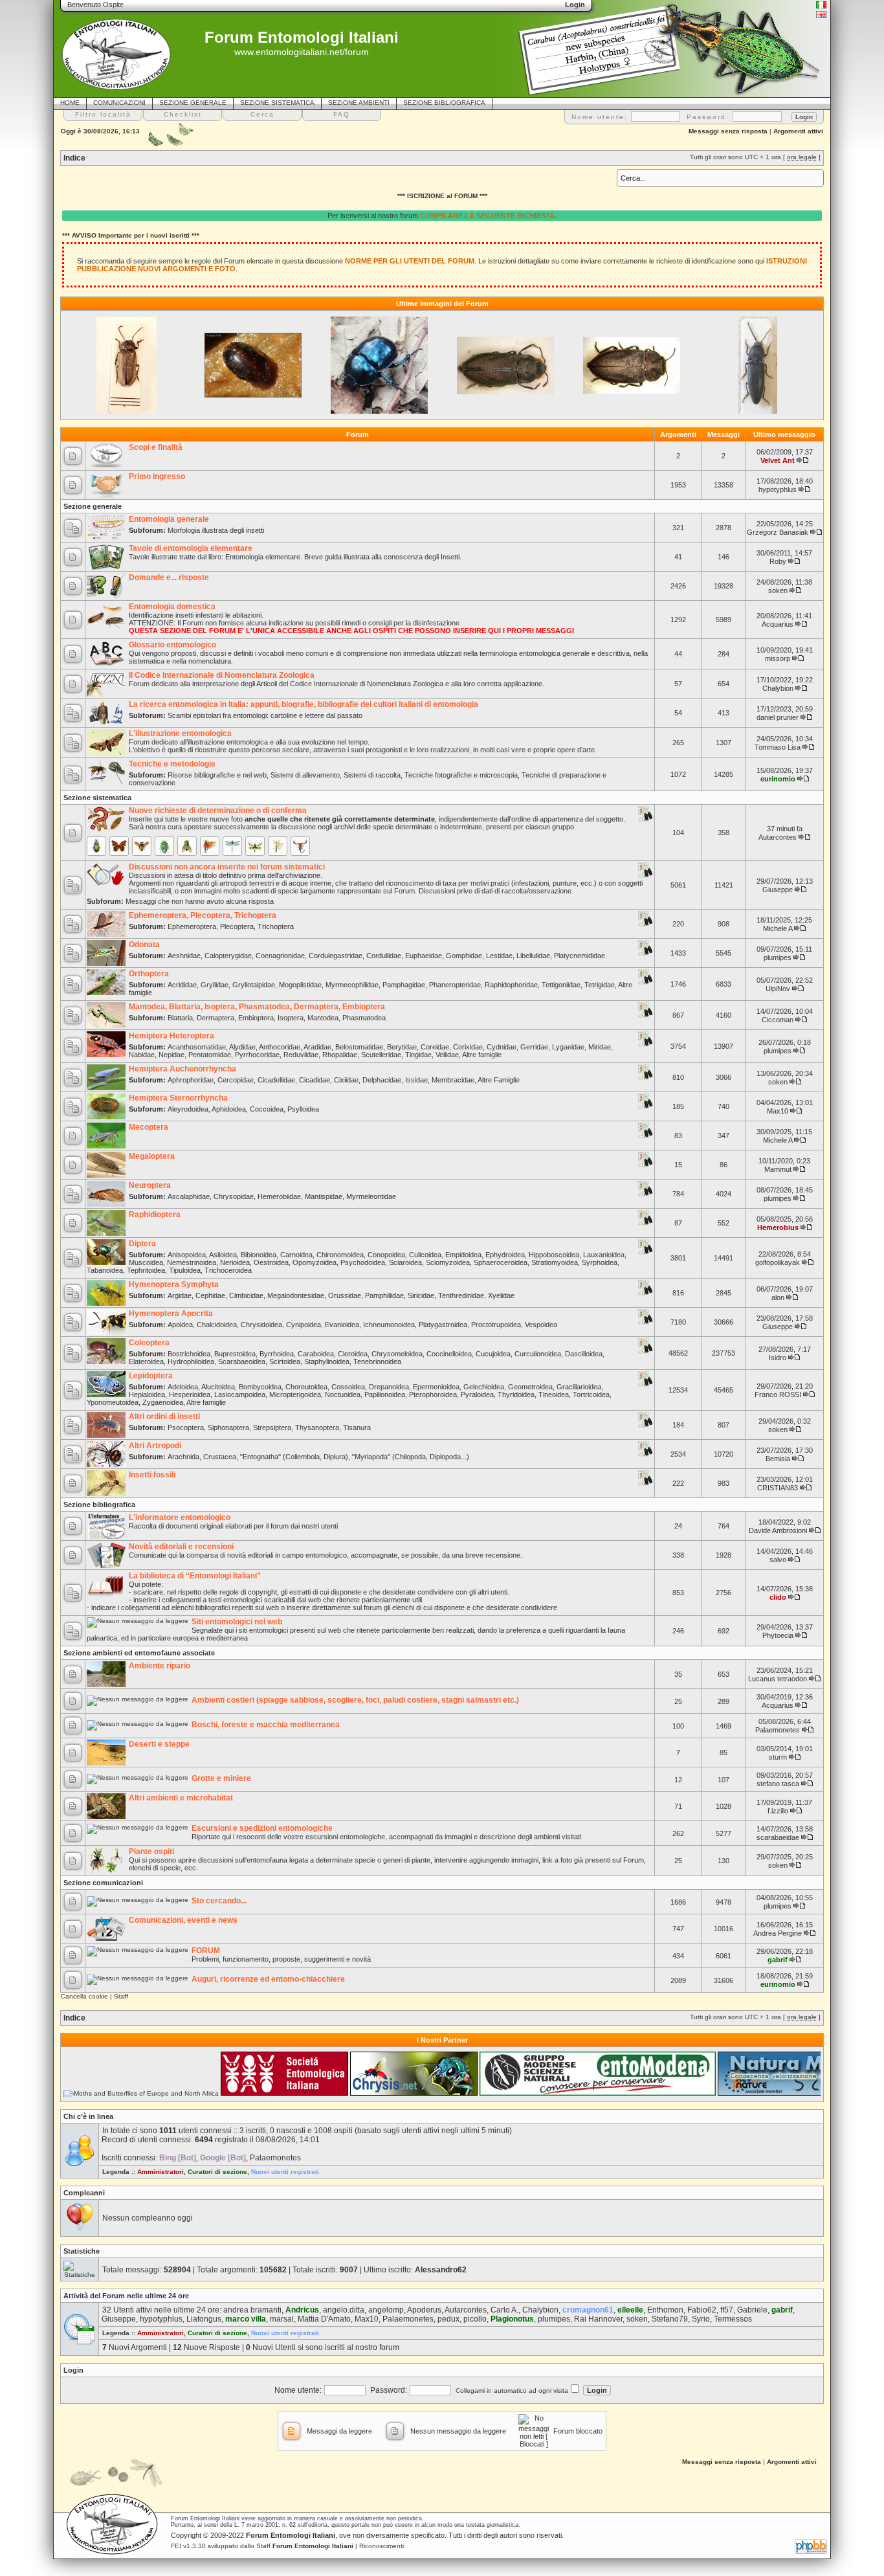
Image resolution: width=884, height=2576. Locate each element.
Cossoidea (348, 1387)
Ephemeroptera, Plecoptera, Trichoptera (203, 915)
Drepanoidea (389, 1387)
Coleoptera (149, 1343)
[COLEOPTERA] (96, 846)
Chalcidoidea (217, 1325)
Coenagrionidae (280, 956)
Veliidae (447, 1055)
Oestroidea (271, 1262)
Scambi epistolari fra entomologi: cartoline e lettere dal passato (265, 715)
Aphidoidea (229, 1109)
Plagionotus (512, 2319)
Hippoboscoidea (554, 1255)
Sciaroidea (405, 1262)
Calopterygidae (228, 956)
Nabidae (142, 1055)
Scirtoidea (285, 1361)
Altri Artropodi (155, 1446)
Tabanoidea (105, 1270)
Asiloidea (223, 1255)
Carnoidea (296, 1255)
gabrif (778, 1960)
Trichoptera (276, 926)
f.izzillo (778, 1811)
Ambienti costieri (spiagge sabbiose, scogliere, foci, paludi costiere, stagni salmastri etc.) (355, 1700)
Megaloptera (152, 1156)
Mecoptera (149, 1127)
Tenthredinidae (461, 1295)
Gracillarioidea (579, 1387)
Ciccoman (778, 1020)
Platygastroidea (443, 1325)
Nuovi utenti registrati (285, 2172)
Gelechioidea (484, 1387)
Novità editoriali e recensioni (181, 1547)
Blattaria (180, 1018)
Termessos (733, 2319)
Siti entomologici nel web (237, 1622)
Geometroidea (530, 1387)
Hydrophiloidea (191, 1361)
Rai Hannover (598, 2319)
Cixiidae (346, 1080)
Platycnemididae (580, 956)
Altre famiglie (482, 1055)
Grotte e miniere (221, 1778)
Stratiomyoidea (555, 1262)
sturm (778, 1757)
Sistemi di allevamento (305, 775)
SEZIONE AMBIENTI (359, 103)
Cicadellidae (276, 1080)
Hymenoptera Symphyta (174, 1284)
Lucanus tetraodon (778, 1679)
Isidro (778, 1358)
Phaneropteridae (455, 985)
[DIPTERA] (187, 846)
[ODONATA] (232, 846)
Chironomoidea (340, 1255)
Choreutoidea (306, 1387)
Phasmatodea (364, 1018)
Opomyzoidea (315, 1262)
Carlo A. (504, 2310)
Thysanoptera (317, 1428)
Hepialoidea (147, 1394)
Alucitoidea (218, 1387)
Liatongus (204, 2319)
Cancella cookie (84, 1996)
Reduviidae (301, 1055)
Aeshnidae (184, 956)
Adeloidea (183, 1387)
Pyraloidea (477, 1394)
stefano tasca (778, 1784)
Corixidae (468, 1047)
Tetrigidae (600, 985)
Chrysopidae (234, 1196)
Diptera (142, 1244)
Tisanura (357, 1428)
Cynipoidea (304, 1325)
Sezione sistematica (97, 798)
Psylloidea (303, 1109)
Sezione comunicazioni (103, 1883)
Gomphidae (464, 956)
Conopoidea (386, 1255)
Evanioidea (342, 1325)
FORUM (206, 1951)
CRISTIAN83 (778, 1488)
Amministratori (160, 2172)
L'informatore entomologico (180, 1518)
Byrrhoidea (277, 1354)
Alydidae (242, 1047)
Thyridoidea (516, 1394)
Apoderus (424, 2310)
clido (778, 1597)
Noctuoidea (343, 1394)
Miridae (600, 1047)
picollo (475, 2319)
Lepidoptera (151, 1376)
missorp (778, 658)
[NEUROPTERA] (255, 846)
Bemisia (778, 1459)
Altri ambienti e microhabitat (181, 1798)
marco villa (246, 2319)
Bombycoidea (260, 1387)
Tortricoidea (591, 1394)
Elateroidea (146, 1361)
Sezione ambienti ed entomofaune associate (139, 1653)
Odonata (144, 945)
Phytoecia (778, 1635)
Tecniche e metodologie (172, 764)
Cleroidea (353, 1354)
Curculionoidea (538, 1354)
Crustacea (220, 1457)
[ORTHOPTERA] (210, 846)
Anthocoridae (280, 1047)
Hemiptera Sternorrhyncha (178, 1098)
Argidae (180, 1295)
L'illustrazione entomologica (180, 734)
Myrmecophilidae (352, 985)
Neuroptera (150, 1185)
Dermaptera (215, 1018)
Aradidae (317, 1047)
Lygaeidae (568, 1047)
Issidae (416, 1080)
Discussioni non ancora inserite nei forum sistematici (227, 867)
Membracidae (453, 1080)
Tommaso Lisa (778, 747)
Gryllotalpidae (254, 985)
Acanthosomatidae (197, 1047)
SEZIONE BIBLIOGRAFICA (444, 103)
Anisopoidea (187, 1255)
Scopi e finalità (156, 447)
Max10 (778, 1111)
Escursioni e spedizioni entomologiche (262, 1828)
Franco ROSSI (778, 1394)
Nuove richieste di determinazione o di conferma (218, 811)
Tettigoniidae (561, 985)
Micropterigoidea (295, 1394)
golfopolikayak (778, 1262)
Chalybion (778, 688)
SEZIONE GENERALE (193, 103)
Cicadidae (315, 1080)
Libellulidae (533, 956)
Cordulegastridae (336, 956)
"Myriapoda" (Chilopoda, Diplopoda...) (411, 1457)
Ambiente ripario (160, 1666)
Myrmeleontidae (371, 1196)
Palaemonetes (778, 1730)
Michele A (778, 928)
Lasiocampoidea (240, 1394)
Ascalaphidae (189, 1196)
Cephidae (210, 1295)
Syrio (701, 2319)
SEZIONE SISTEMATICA (277, 103)
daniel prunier (778, 717)
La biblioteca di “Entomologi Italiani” (195, 1576)
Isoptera (291, 1018)
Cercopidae (236, 1080)
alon (778, 1297)
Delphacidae (382, 1080)
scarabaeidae (778, 1837)
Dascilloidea (584, 1354)
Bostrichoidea (189, 1354)
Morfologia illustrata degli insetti (216, 530)
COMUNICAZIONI (119, 103)
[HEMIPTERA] (164, 846)
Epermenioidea (436, 1387)
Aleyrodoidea (188, 1109)
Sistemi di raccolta (372, 775)
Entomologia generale (169, 519)
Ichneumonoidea (389, 1325)
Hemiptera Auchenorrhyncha (182, 1069)
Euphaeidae (424, 956)
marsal (282, 2319)
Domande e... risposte (169, 577)
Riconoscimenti (381, 2546)
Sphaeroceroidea (501, 1262)
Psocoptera (186, 1428)
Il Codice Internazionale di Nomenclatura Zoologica (222, 675)
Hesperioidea (190, 1394)
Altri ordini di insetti (164, 1417)
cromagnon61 (588, 2310)
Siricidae (421, 1295)
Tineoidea (554, 1394)
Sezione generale (93, 506)
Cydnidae (502, 1047)
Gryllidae (215, 985)
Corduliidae (384, 956)
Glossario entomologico (172, 645)
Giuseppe (778, 890)
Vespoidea (541, 1325)
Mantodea (323, 1018)
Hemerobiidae (279, 1196)
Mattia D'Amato (324, 2319)
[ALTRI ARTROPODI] (300, 846)
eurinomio (778, 779)
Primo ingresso (157, 476)
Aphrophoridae (191, 1080)
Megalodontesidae (296, 1295)
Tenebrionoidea (377, 1361)
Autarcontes (778, 837)
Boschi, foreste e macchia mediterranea (266, 1725)
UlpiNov (778, 989)
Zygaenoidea (163, 1402)
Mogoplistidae (300, 985)
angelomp (386, 2310)
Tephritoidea (146, 1270)
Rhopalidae (340, 1055)
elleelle (630, 2310)
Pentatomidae (210, 1055)
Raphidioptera (155, 1215)
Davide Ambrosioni (778, 1530)
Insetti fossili (152, 1475)
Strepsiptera (272, 1428)
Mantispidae (324, 1196)
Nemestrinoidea (192, 1262)
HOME (70, 103)
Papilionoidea (385, 1394)
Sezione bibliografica (99, 1505)
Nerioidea (235, 1262)
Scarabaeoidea (242, 1361)
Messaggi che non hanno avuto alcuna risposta (200, 901)
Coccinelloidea (449, 1354)
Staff (121, 1996)
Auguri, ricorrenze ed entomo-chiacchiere (268, 1979)
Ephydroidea (505, 1255)
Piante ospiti (151, 1852)
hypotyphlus (778, 489)
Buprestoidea (235, 1354)
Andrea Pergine (778, 1933)
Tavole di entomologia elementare (191, 548)
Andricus (302, 2310)
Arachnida (183, 1457)
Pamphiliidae (384, 1295)
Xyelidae (501, 1295)
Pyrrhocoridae (257, 1055)
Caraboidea (316, 1354)
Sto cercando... (219, 1901)
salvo (778, 1560)
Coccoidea (267, 1109)
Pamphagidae (404, 985)
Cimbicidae (246, 1295)
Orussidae (345, 1295)
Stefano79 (670, 2319)
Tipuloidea (185, 1270)
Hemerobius (778, 1227)
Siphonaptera (228, 1428)
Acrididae (182, 985)
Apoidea (180, 1325)
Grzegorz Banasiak (778, 532)
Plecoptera (237, 926)
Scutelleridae (381, 1055)
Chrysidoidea (261, 1325)
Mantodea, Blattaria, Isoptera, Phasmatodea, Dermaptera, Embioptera (257, 1007)
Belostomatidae (359, 1047)
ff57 (727, 2310)
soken (778, 590)
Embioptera (256, 1018)
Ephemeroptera (192, 926)
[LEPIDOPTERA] (119, 846)
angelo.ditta (344, 2310)
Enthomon (665, 2310)
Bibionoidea (259, 1255)
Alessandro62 (441, 2270)
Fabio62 (702, 2310)
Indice (74, 158)
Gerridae (534, 1047)
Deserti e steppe (159, 1744)
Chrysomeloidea (397, 1354)
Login (73, 2370)
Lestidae (499, 956)
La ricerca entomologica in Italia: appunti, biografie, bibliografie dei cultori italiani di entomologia (304, 704)
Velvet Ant (778, 460)
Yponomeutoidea (113, 1402)
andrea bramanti (252, 2310)
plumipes (778, 958)
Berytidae (402, 1047)
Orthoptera (149, 974)
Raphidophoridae (511, 985)
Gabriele (752, 2310)
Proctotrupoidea (496, 1325)
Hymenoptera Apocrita (171, 1314)
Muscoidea (146, 1262)
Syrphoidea (600, 1262)
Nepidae (171, 1055)
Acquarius (778, 624)
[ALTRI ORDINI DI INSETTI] (278, 846)
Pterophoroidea (433, 1394)
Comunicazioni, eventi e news (183, 1920)
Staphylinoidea (327, 1361)
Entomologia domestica (172, 607)
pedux (448, 2319)
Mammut (778, 1169)
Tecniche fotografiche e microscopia (461, 775)
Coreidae (435, 1047)
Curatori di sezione (217, 2172)
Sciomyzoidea (448, 1262)
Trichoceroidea (228, 1270)
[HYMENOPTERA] (142, 846)
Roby (778, 561)
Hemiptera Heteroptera (171, 1036)
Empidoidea (463, 1255)
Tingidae (418, 1055)
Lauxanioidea (604, 1255)
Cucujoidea (493, 1354)
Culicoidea (425, 1255)
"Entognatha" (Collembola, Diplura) (294, 1457)
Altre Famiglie (499, 1080)
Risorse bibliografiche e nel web (217, 775)
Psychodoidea (363, 1262)
